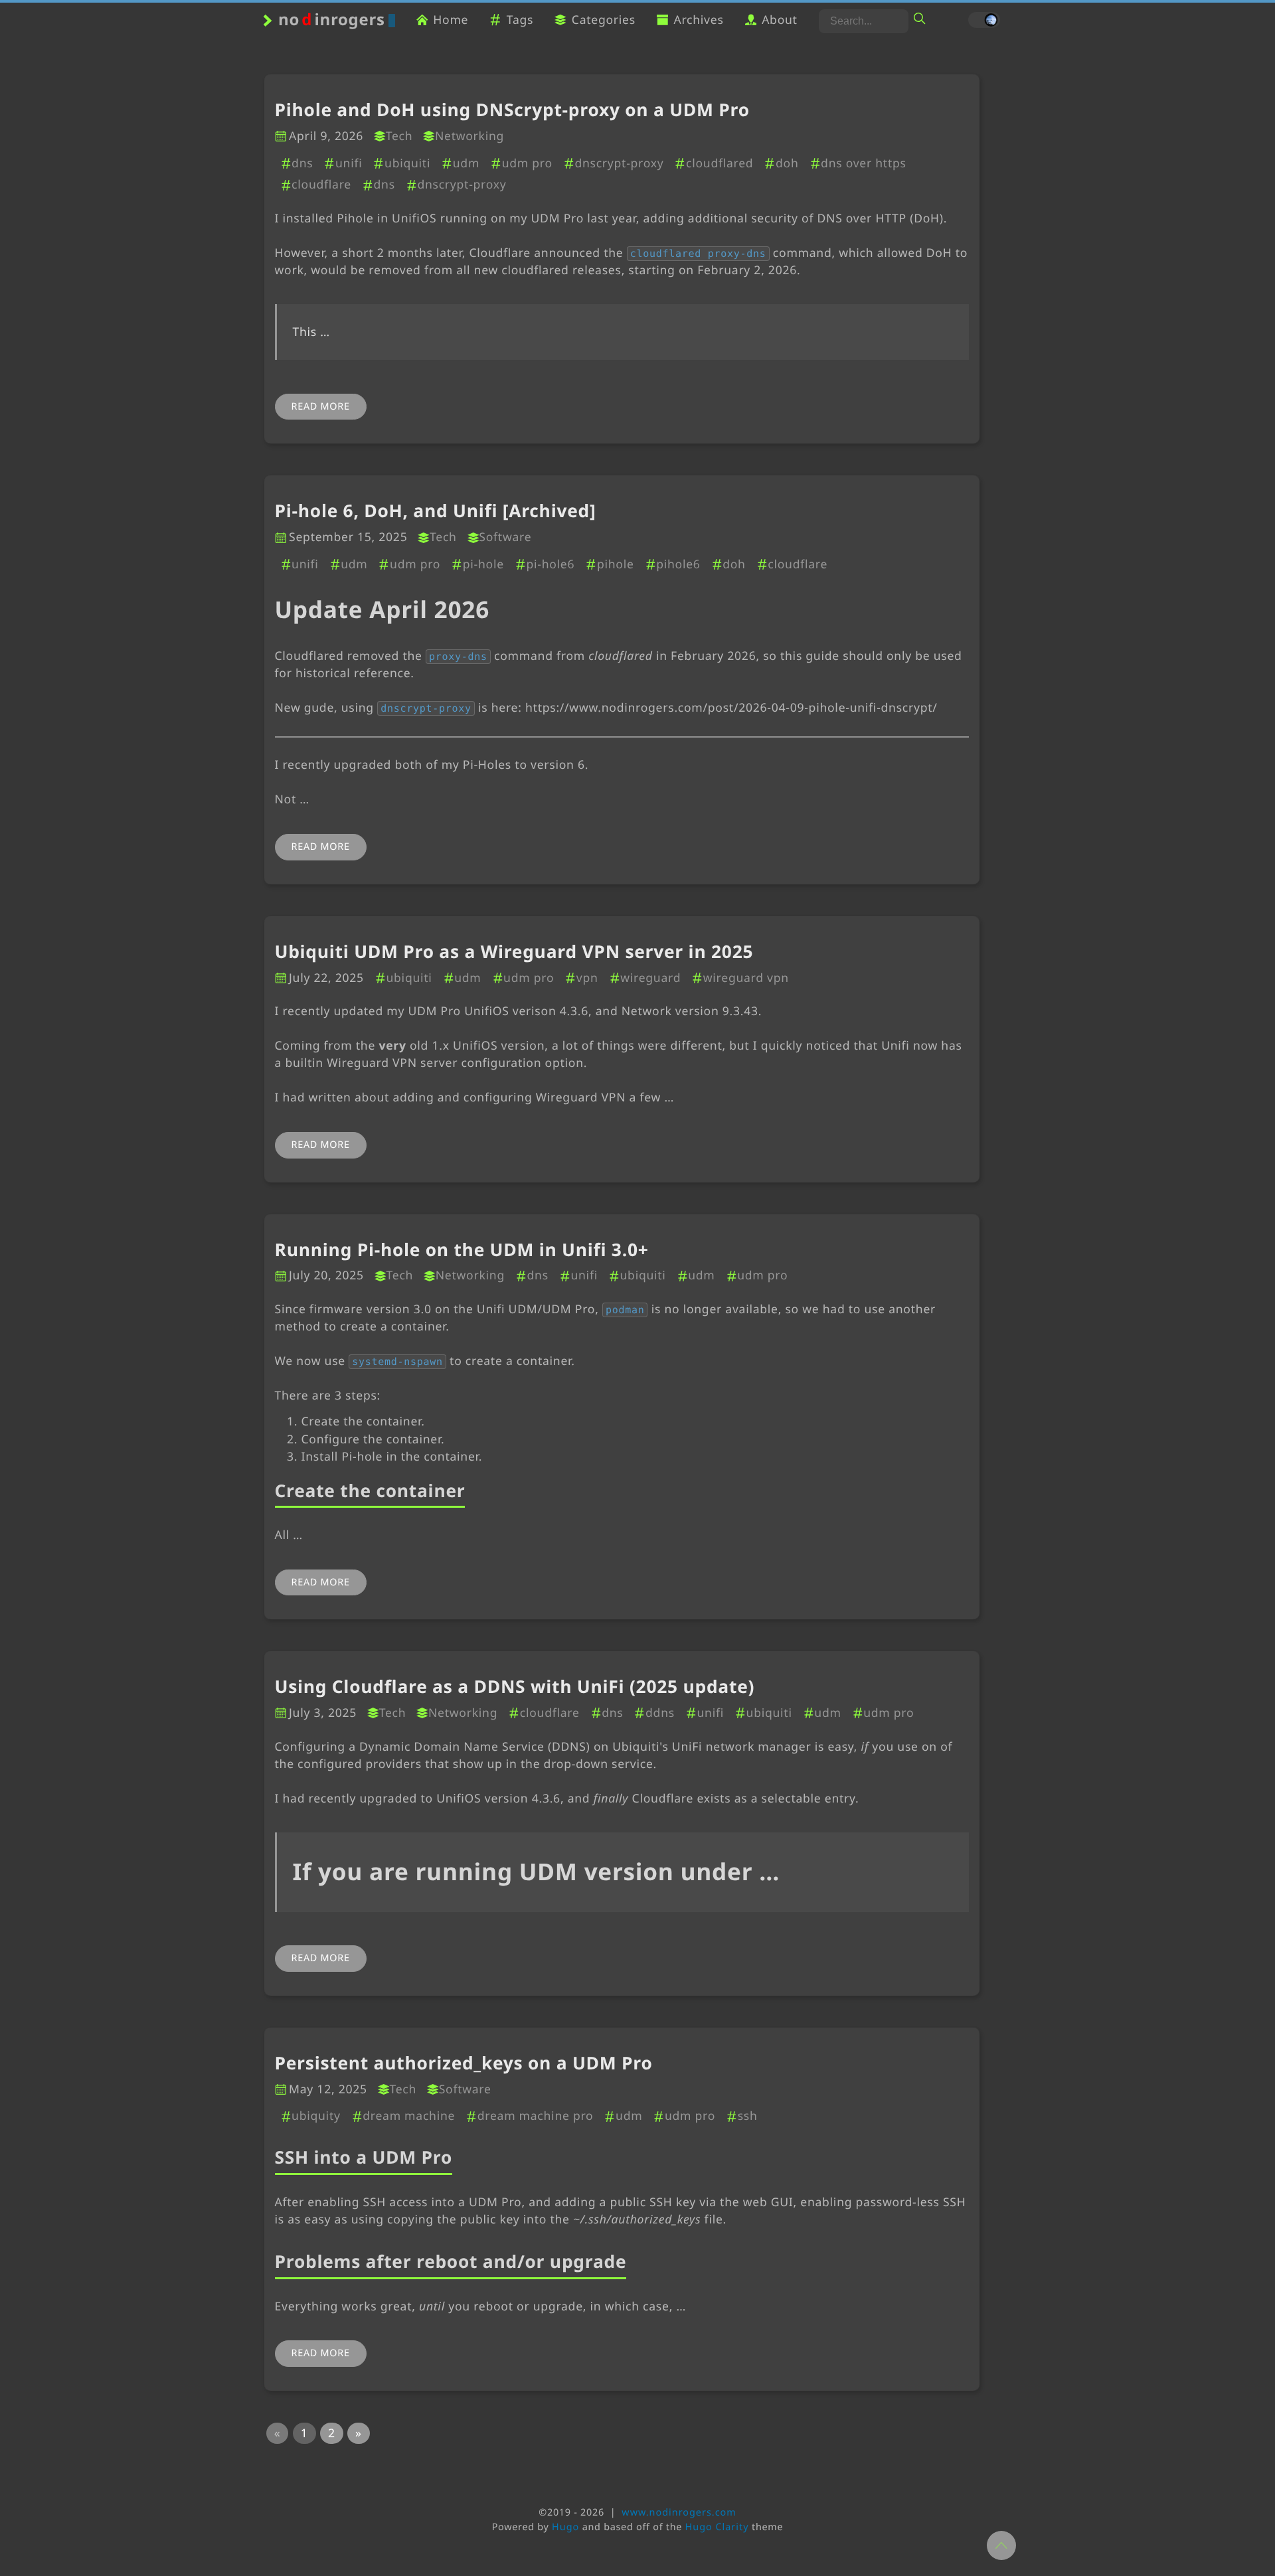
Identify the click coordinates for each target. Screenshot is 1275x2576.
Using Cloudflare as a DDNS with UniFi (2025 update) (515, 1687)
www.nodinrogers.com (679, 2513)
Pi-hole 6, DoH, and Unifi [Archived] (436, 511)
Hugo (565, 2527)
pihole (615, 564)
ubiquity (316, 2116)
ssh (747, 2116)
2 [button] (332, 2433)
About (780, 20)
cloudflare (321, 185)
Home (451, 20)
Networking (469, 136)
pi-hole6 (550, 564)
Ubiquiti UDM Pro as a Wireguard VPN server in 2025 (514, 952)
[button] (278, 2433)
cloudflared (720, 163)
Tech (399, 136)
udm (466, 163)
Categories (604, 20)
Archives (698, 20)
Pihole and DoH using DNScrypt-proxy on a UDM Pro (512, 110)
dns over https (864, 163)
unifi (349, 163)
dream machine (409, 2116)
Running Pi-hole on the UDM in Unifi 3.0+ (462, 1250)
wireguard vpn (746, 978)
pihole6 (678, 564)
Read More (321, 407)
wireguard (650, 978)
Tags (520, 20)
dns (302, 163)
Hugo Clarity (717, 2527)
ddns (660, 1713)
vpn (587, 978)
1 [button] (304, 2433)
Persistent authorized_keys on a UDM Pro (464, 2063)
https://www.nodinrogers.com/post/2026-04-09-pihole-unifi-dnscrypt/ (731, 708)
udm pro (527, 163)
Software (505, 537)
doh (787, 163)
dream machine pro (535, 2116)
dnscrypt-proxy (619, 163)
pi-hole (483, 564)
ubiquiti (407, 163)
